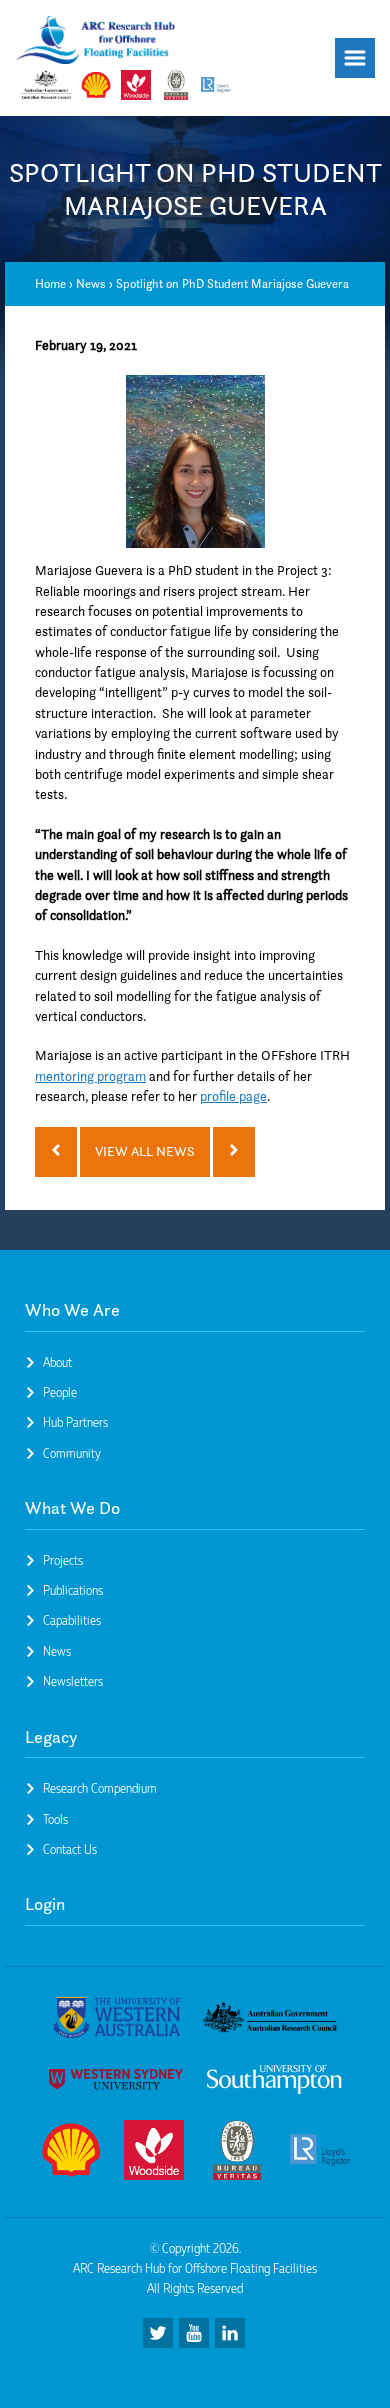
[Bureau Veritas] (237, 2153)
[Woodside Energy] (154, 2153)
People (60, 1392)
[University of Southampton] (274, 2082)
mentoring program (90, 1076)
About (57, 1362)
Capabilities (72, 1620)
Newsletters (73, 1681)
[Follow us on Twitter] (158, 2333)
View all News (145, 1151)
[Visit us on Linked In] (230, 2333)
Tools (55, 1819)
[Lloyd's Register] (320, 2153)
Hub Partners (75, 1422)
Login (45, 1904)
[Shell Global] (71, 2153)
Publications (73, 1590)
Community (72, 1453)
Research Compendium (100, 1788)
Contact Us (70, 1849)
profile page (233, 1096)
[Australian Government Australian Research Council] (270, 2020)
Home (50, 283)
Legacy (51, 1737)
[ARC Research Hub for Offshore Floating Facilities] (96, 43)
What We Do (72, 1508)
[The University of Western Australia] (116, 2021)
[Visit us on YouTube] (194, 2333)
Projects (63, 1560)
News (91, 283)
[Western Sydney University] (116, 2082)
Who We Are (72, 1310)
